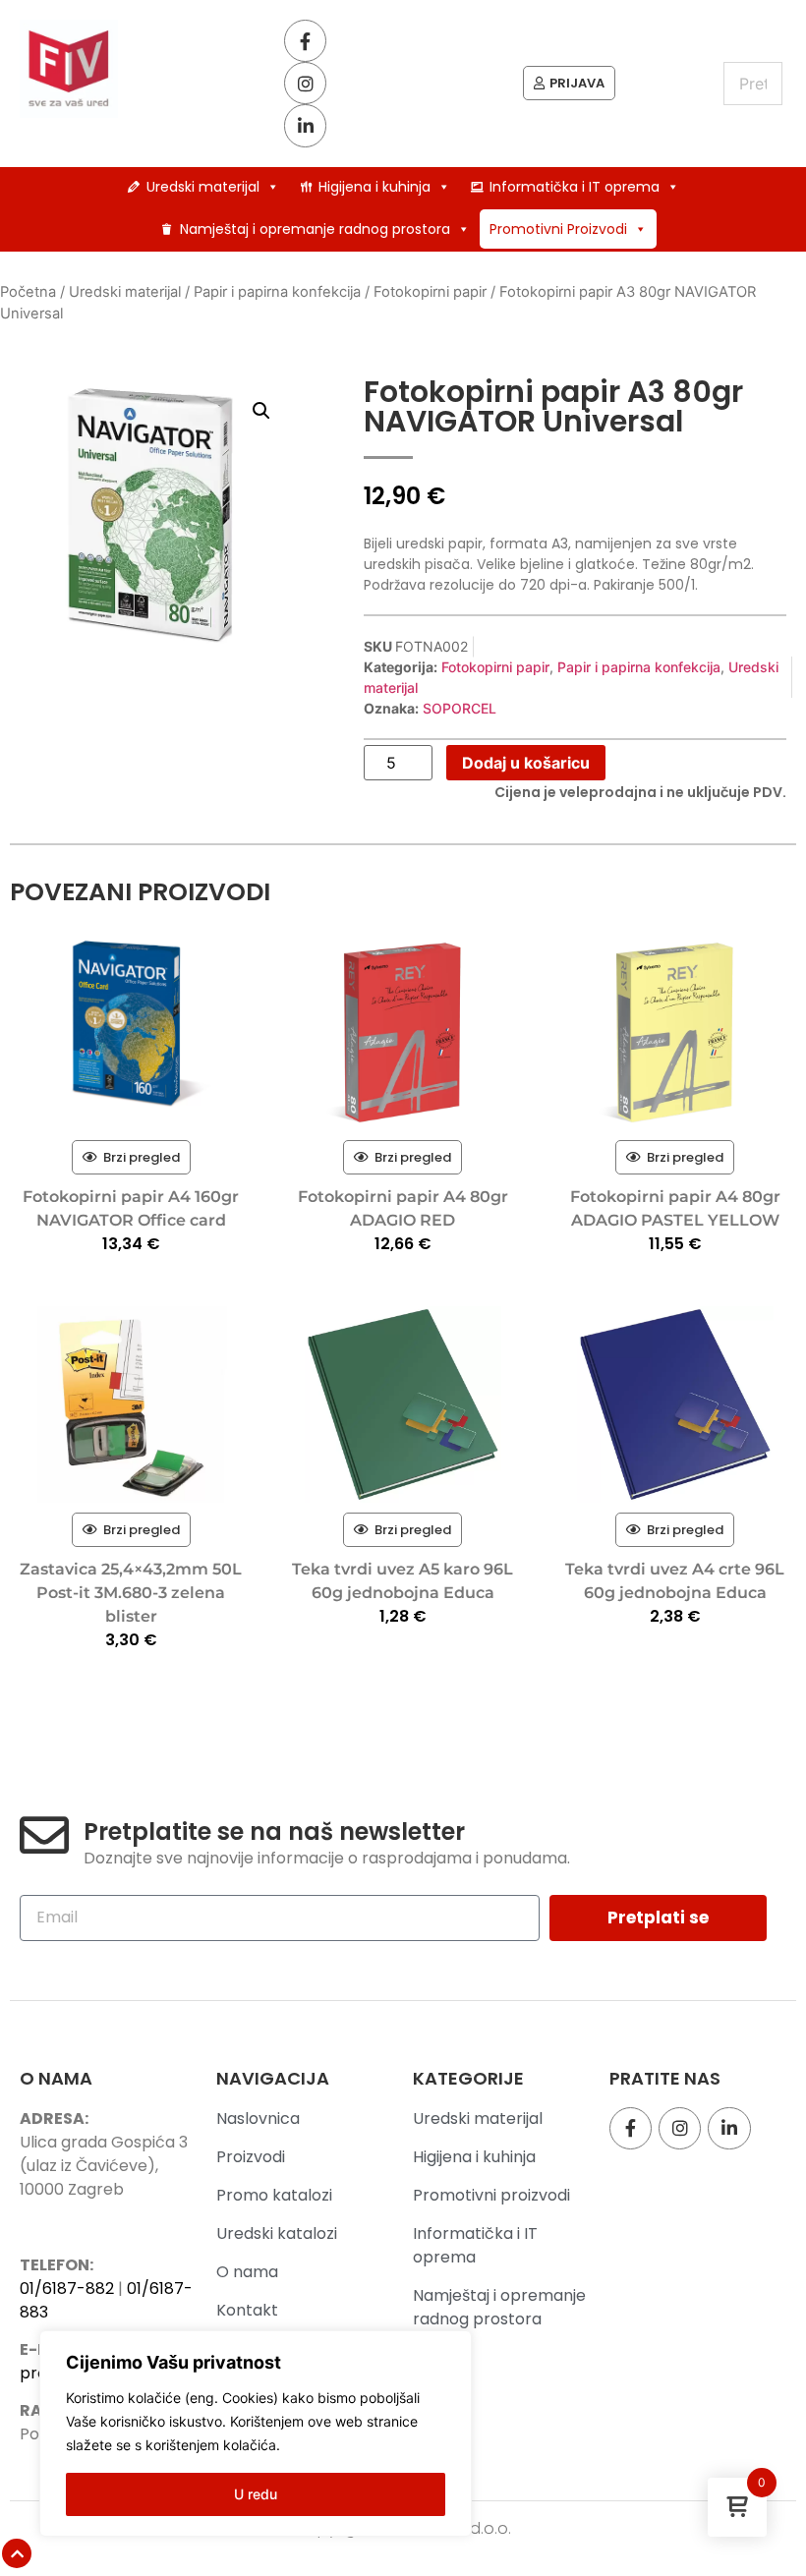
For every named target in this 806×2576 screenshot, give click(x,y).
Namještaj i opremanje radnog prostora (315, 229)
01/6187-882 (67, 2289)
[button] (261, 411)
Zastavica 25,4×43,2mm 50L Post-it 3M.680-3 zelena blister (131, 1593)
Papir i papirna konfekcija (277, 292)
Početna (28, 292)
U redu (256, 2494)
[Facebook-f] (305, 41)
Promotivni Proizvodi (558, 229)
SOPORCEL (460, 708)
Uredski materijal (203, 187)
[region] (256, 2433)
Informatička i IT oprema (575, 187)
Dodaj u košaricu (526, 763)
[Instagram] (305, 83)
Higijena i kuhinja (374, 187)
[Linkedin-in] (305, 125)
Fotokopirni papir (430, 292)
